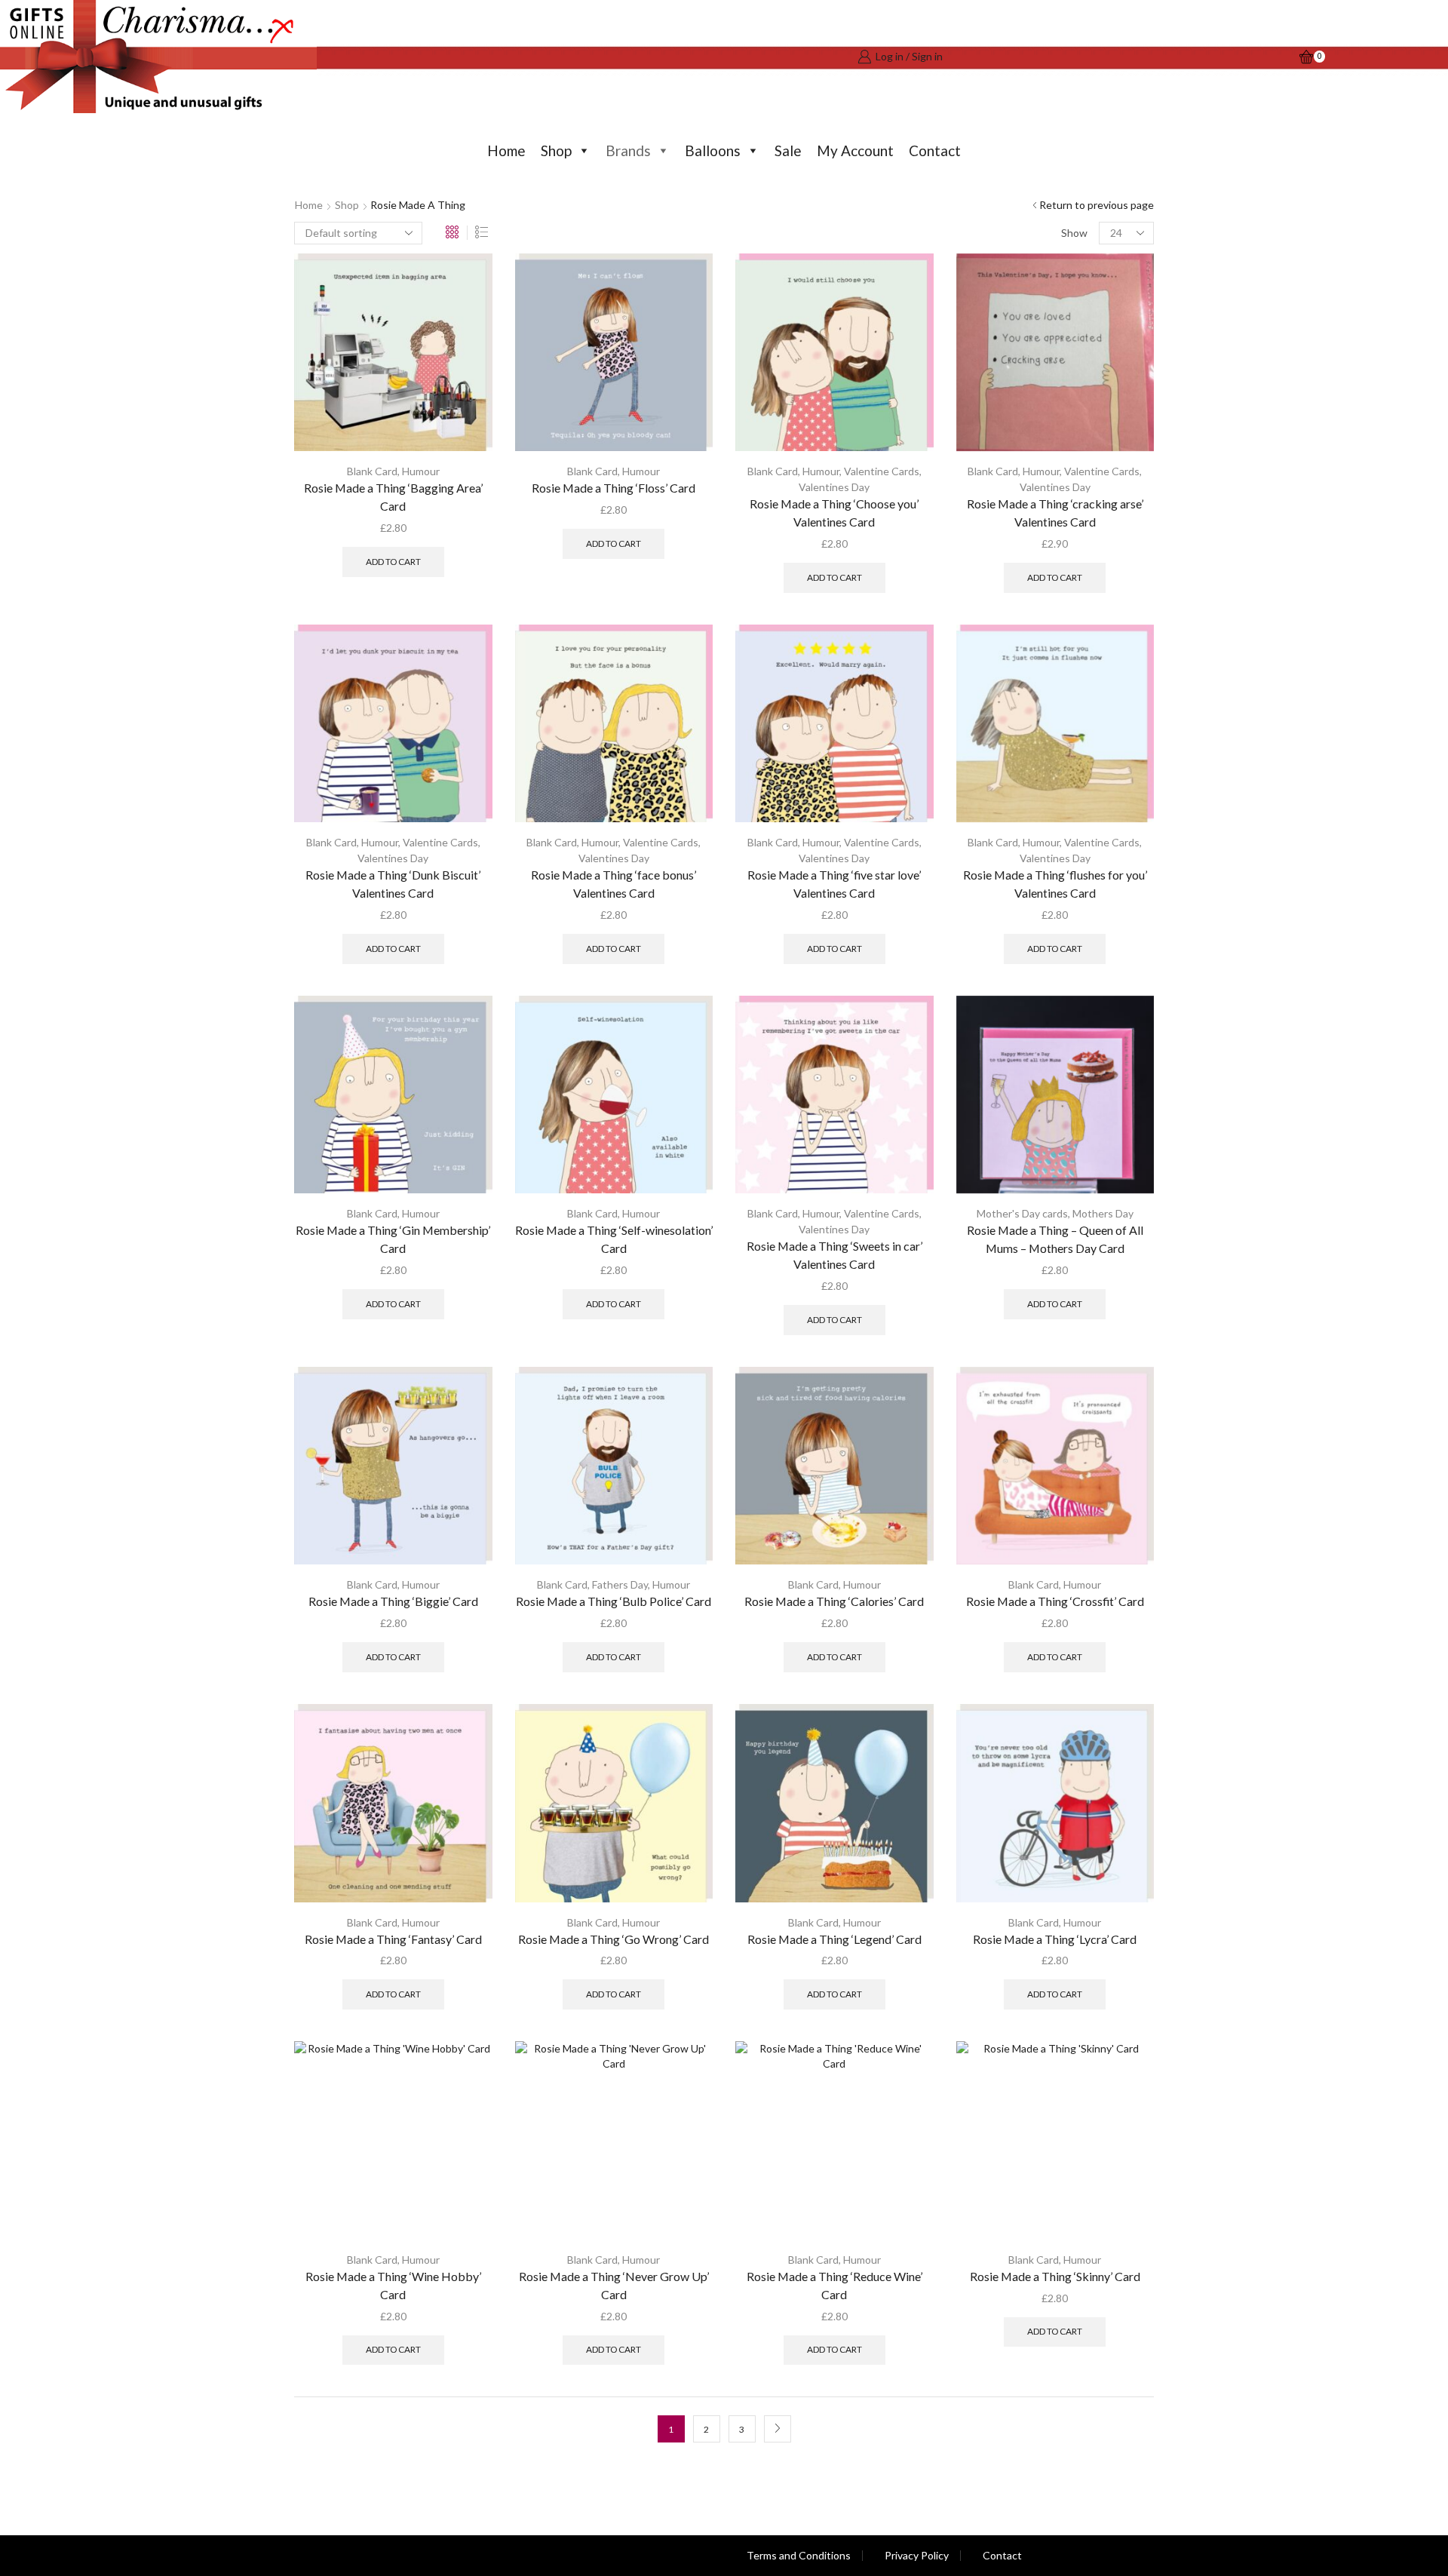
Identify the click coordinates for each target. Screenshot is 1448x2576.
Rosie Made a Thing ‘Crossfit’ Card (1055, 1601)
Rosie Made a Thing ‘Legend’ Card (834, 1939)
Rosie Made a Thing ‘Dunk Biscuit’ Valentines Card (393, 884)
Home (506, 150)
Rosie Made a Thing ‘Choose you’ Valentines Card (834, 513)
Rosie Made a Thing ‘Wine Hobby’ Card (393, 2285)
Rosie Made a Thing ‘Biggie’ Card (393, 1601)
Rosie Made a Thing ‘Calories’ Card (834, 1601)
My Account (855, 150)
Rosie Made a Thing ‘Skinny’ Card (1055, 2276)
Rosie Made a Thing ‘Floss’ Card (614, 488)
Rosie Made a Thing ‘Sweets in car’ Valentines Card (834, 1255)
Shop (556, 150)
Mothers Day (1103, 1213)
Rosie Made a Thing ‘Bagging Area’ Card (393, 497)
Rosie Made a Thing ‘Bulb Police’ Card (614, 1601)
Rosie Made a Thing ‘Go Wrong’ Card (614, 1939)
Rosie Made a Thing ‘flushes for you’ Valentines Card (1055, 884)
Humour (421, 471)
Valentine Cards (882, 471)
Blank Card (372, 471)
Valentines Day (834, 487)
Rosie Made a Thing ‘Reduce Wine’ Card (834, 2285)
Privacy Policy (917, 2556)
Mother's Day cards (1022, 1213)
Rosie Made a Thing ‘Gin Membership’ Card (393, 1239)
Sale (788, 150)
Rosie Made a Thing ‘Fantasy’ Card (393, 1939)
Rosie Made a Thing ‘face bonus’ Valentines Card (614, 884)
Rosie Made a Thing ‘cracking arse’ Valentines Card (1055, 513)
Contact (935, 150)
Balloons (713, 150)
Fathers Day (620, 1584)
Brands (628, 150)
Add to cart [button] (393, 562)
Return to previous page (1097, 205)
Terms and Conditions (799, 2556)
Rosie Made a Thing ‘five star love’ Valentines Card (834, 884)
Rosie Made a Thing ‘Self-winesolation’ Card (614, 1239)
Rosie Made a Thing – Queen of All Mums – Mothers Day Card (1055, 1239)
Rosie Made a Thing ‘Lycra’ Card (1055, 1939)
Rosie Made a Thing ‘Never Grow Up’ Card (614, 2285)
